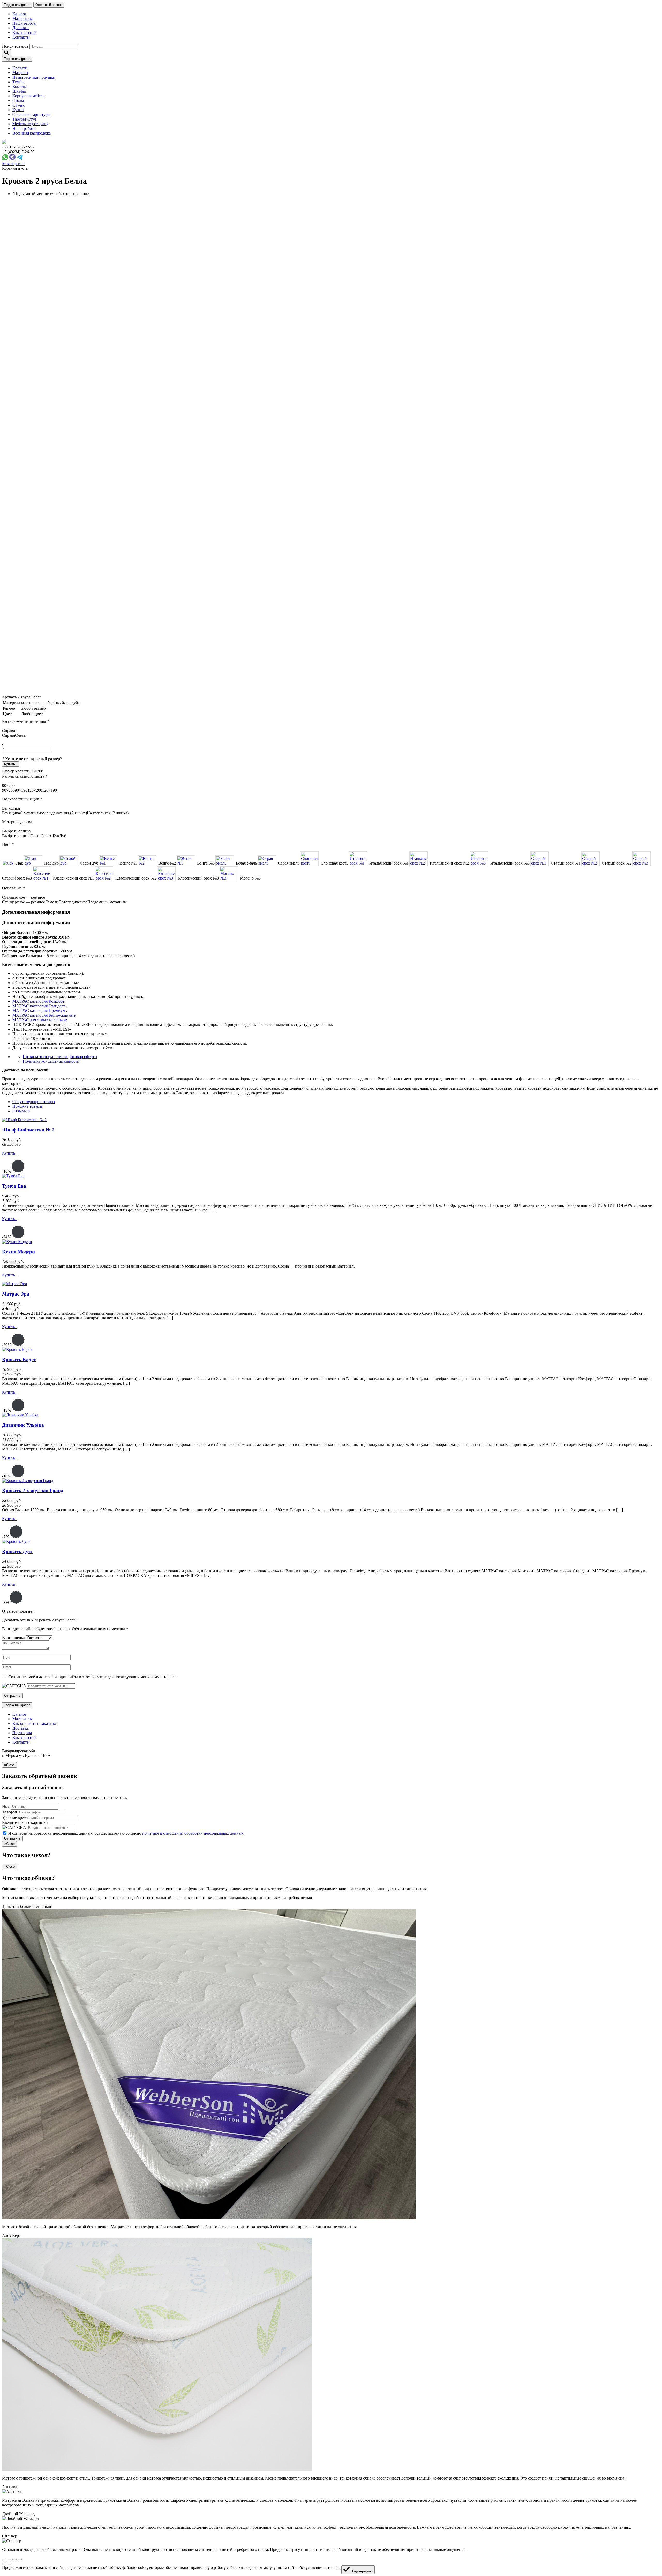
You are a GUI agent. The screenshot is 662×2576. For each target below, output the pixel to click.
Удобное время (15, 1817)
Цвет (8, 844)
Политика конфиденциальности (51, 1061)
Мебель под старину (30, 124)
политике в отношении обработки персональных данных (193, 1833)
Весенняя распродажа (32, 133)
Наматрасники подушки (34, 77)
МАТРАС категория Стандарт (39, 1006)
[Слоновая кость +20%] (309, 859)
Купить (10, 764)
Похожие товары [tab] (27, 1106)
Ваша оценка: (14, 1638)
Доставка (21, 28)
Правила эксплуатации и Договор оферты (60, 1057)
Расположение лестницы (26, 721)
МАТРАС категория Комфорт (39, 1001)
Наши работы (24, 23)
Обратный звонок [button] (49, 5)
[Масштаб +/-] (20, 2560)
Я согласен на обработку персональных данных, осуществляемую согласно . (126, 1833)
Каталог (20, 14)
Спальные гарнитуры (31, 114)
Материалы (22, 18)
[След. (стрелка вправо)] (9, 2564)
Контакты (21, 37)
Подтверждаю (361, 2571)
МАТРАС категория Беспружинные (44, 1015)
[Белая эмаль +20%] (225, 861)
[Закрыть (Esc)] (4, 2560)
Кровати (20, 68)
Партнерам (22, 1733)
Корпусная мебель (28, 96)
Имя (6, 1807)
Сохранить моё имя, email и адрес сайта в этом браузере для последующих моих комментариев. (92, 1677)
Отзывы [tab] (21, 1111)
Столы (18, 100)
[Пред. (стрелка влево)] (4, 2564)
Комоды (20, 87)
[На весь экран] (14, 2560)
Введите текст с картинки (25, 1823)
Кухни (18, 110)
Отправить (12, 1838)
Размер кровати (16, 771)
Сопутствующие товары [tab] (34, 1102)
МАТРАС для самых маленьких (40, 1020)
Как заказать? (24, 32)
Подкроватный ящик (22, 799)
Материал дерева (17, 822)
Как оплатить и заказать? (35, 1723)
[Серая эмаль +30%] (267, 861)
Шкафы (19, 91)
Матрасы (20, 73)
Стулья (18, 105)
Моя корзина (13, 164)
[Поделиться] (9, 2560)
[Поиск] (6, 53)
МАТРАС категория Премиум (39, 1011)
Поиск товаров (15, 46)
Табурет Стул (24, 119)
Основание (13, 888)
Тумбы (18, 82)
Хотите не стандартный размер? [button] (32, 759)
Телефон (10, 1812)
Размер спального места (25, 776)
